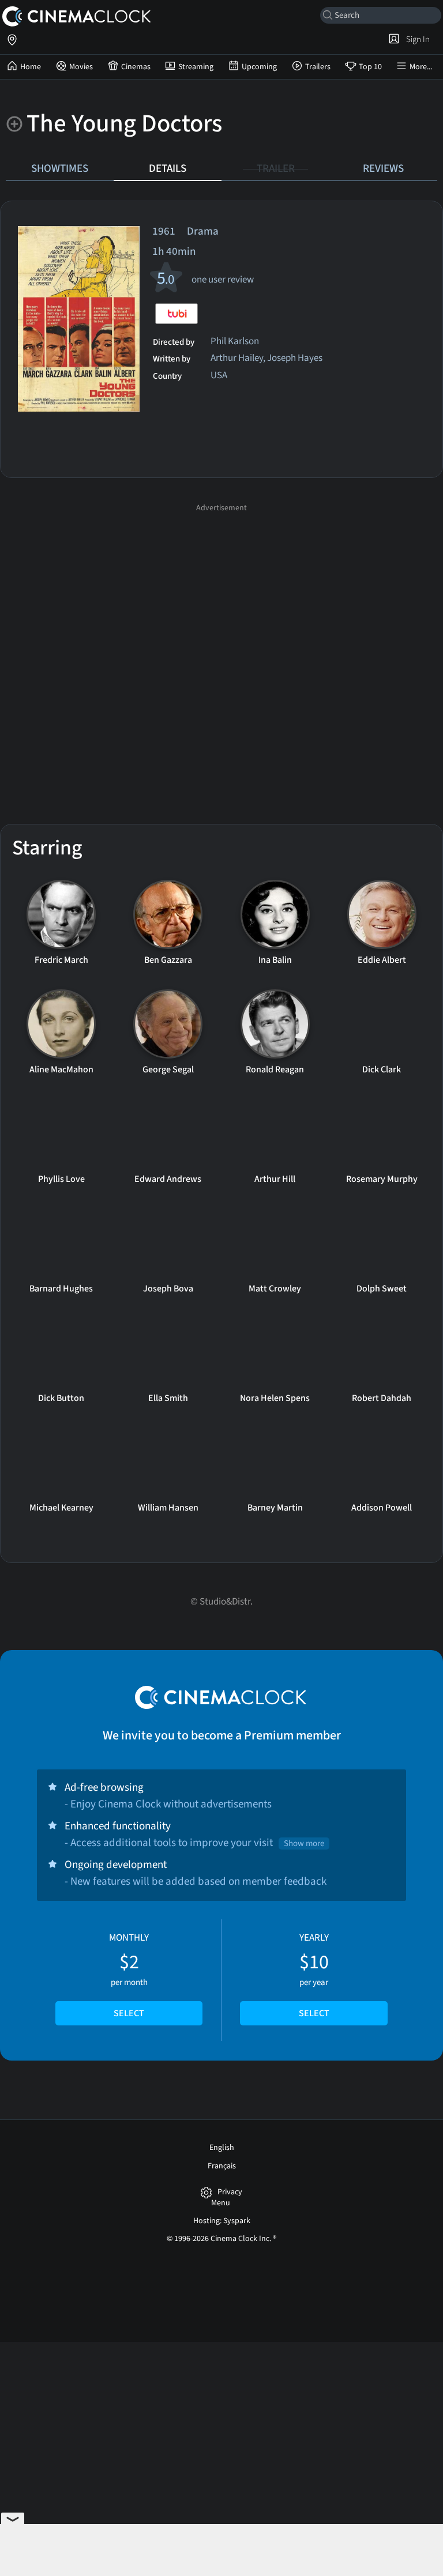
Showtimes (60, 168)
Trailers (318, 67)
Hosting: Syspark (222, 2221)
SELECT (129, 2013)
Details (168, 168)
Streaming (196, 67)
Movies (81, 67)
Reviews (383, 168)
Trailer (276, 168)
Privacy (230, 2192)
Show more (304, 1844)
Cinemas (136, 67)
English (222, 2148)
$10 (314, 1975)
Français (222, 2166)
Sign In (416, 39)
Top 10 (370, 67)
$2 (129, 1975)
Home (31, 67)
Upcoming (259, 67)
